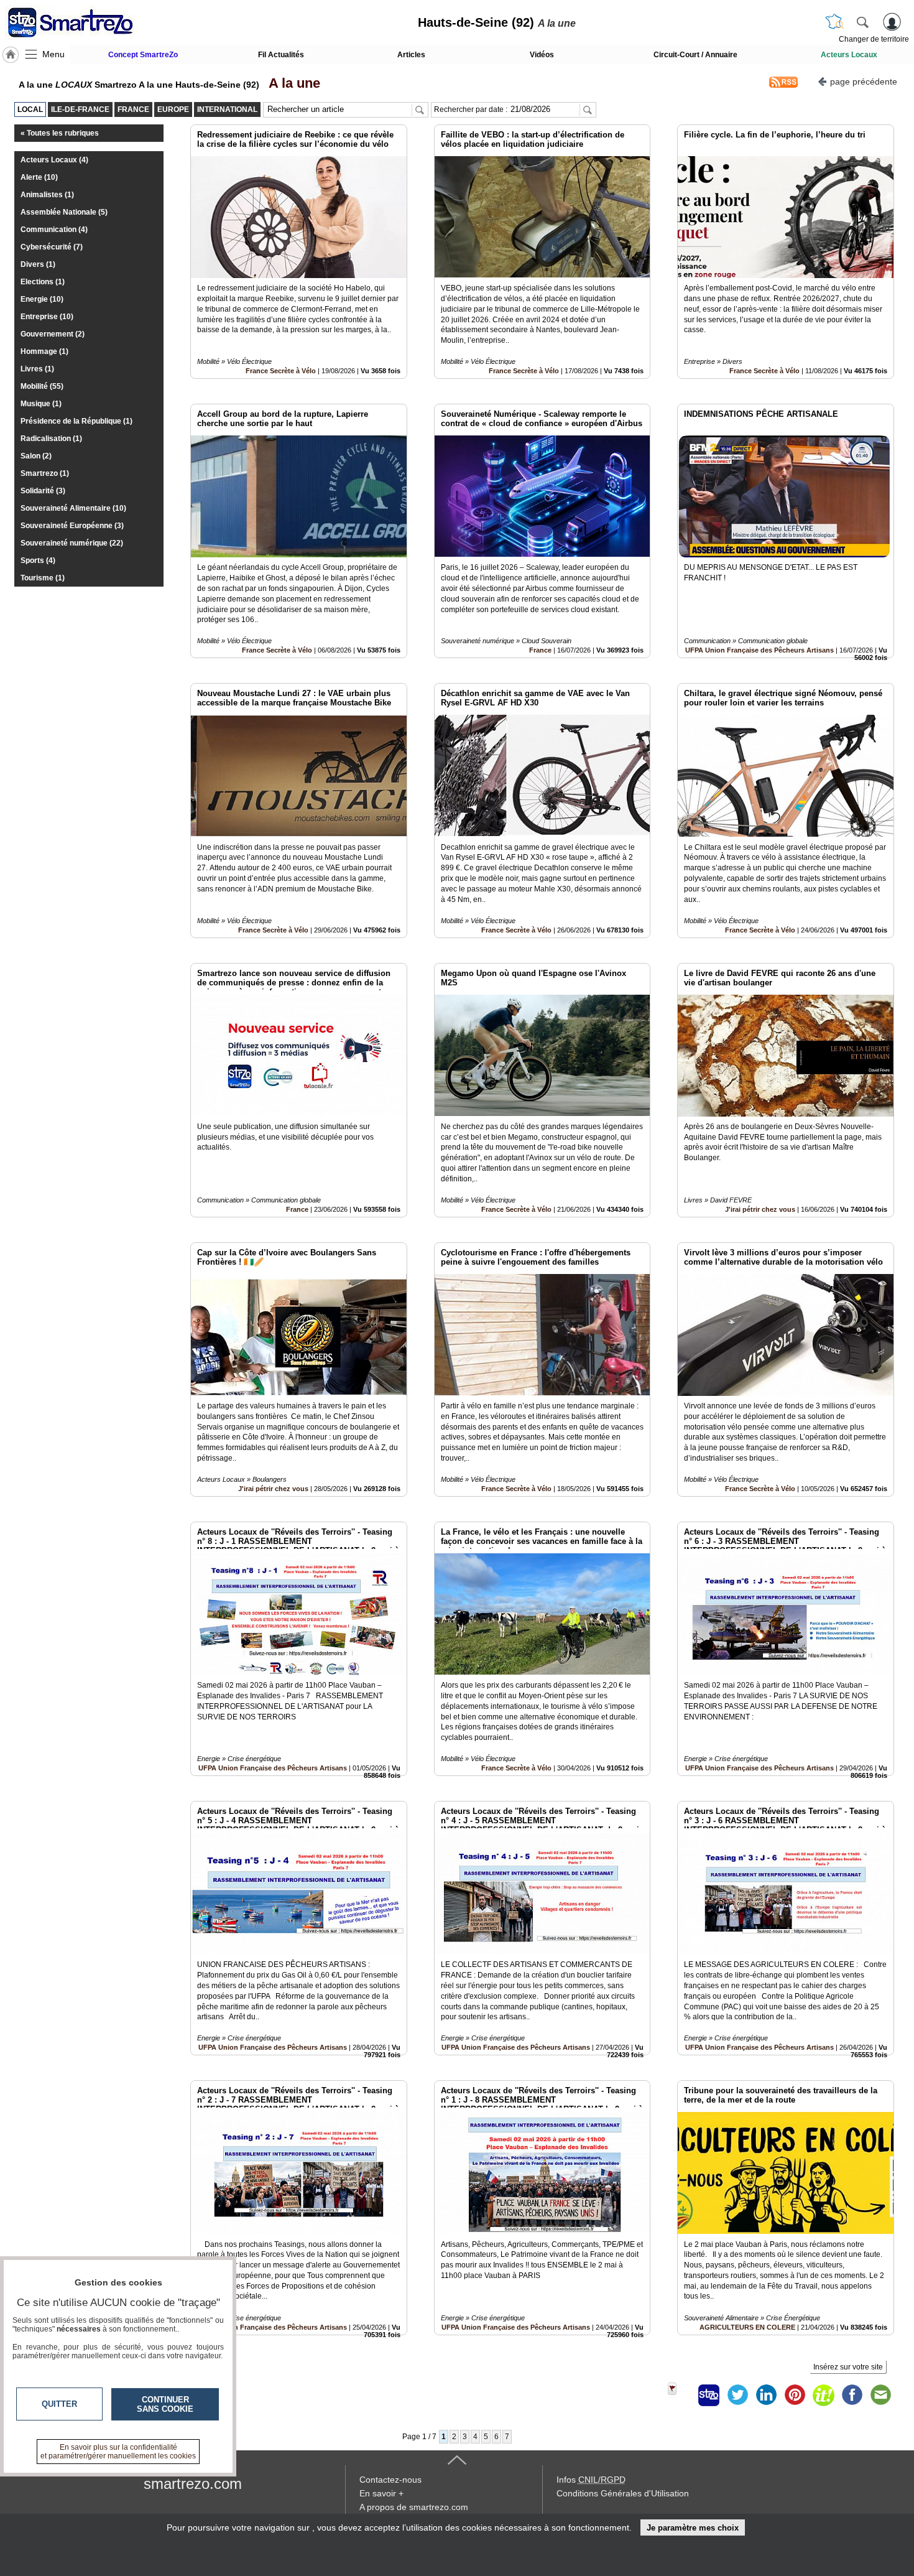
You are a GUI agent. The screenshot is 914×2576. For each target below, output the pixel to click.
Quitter (59, 2404)
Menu (53, 54)
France (540, 650)
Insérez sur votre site (848, 2367)
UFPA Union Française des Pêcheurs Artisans (759, 650)
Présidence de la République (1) (76, 421)
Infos (591, 2480)
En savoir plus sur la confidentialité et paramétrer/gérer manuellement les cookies (118, 2452)
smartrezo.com (193, 2484)
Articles (411, 55)
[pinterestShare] (795, 2395)
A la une (291, 83)
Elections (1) (43, 282)
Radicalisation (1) (51, 439)
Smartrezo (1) (45, 473)
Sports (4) (38, 560)
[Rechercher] (862, 22)
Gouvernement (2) (53, 334)
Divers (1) (38, 264)
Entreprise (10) (47, 317)
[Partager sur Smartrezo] (709, 2395)
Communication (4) (54, 230)
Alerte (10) (39, 177)
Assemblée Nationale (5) (64, 212)
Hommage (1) (44, 351)
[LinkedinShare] (766, 2395)
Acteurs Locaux (849, 55)
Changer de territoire (874, 39)
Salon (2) (36, 456)
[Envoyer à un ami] (880, 2395)
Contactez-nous (390, 2480)
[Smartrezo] (86, 22)
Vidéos (542, 55)
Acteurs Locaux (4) (54, 160)
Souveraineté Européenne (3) (72, 526)
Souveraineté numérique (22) (72, 543)
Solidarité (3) (43, 491)
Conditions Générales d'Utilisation (623, 2493)
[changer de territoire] (834, 22)
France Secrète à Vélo (281, 371)
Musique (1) (41, 404)
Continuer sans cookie (165, 2404)
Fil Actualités (281, 55)
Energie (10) (42, 299)
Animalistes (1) (47, 195)
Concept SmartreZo (143, 55)
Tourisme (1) (43, 578)
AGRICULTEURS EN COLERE (747, 2327)
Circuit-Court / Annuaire (695, 55)
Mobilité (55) (42, 386)
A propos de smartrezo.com (414, 2507)
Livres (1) (37, 369)
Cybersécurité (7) (52, 247)
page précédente (864, 81)
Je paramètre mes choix (693, 2528)
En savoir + (381, 2493)
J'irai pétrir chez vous (760, 1209)
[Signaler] (680, 2395)
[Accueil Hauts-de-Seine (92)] (11, 55)
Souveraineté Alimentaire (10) (73, 508)
